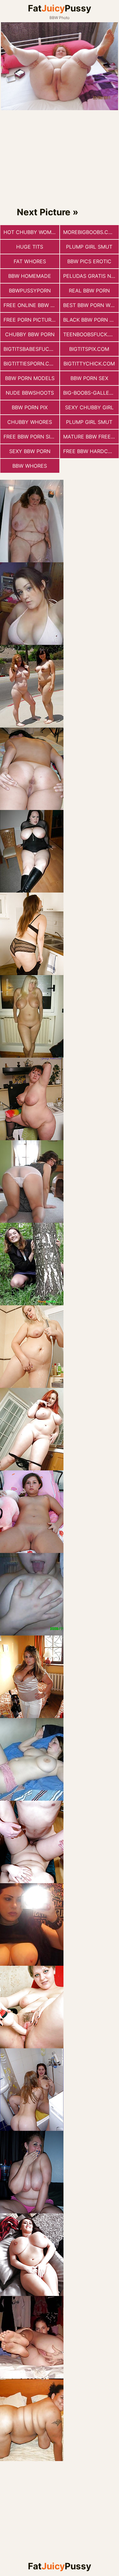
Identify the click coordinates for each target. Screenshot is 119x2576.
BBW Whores (30, 466)
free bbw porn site (30, 437)
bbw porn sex (89, 378)
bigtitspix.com (89, 349)
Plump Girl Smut (89, 247)
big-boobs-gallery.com (91, 393)
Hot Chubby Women (31, 232)
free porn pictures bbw (31, 320)
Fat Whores (30, 261)
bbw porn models (30, 378)
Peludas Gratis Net (90, 276)
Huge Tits (30, 247)
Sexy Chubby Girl (89, 407)
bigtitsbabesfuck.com (31, 349)
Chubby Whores (30, 422)
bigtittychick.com (89, 364)
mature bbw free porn (91, 437)
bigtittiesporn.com (30, 364)
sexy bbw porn (30, 451)
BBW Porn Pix (30, 407)
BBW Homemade (30, 276)
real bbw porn (89, 291)
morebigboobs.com (90, 232)
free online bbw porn (31, 305)
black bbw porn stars (91, 320)
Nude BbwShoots (30, 393)
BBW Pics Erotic (89, 261)
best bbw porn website (91, 305)
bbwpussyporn (30, 291)
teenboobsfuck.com (91, 334)
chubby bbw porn (30, 334)
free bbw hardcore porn (91, 451)
